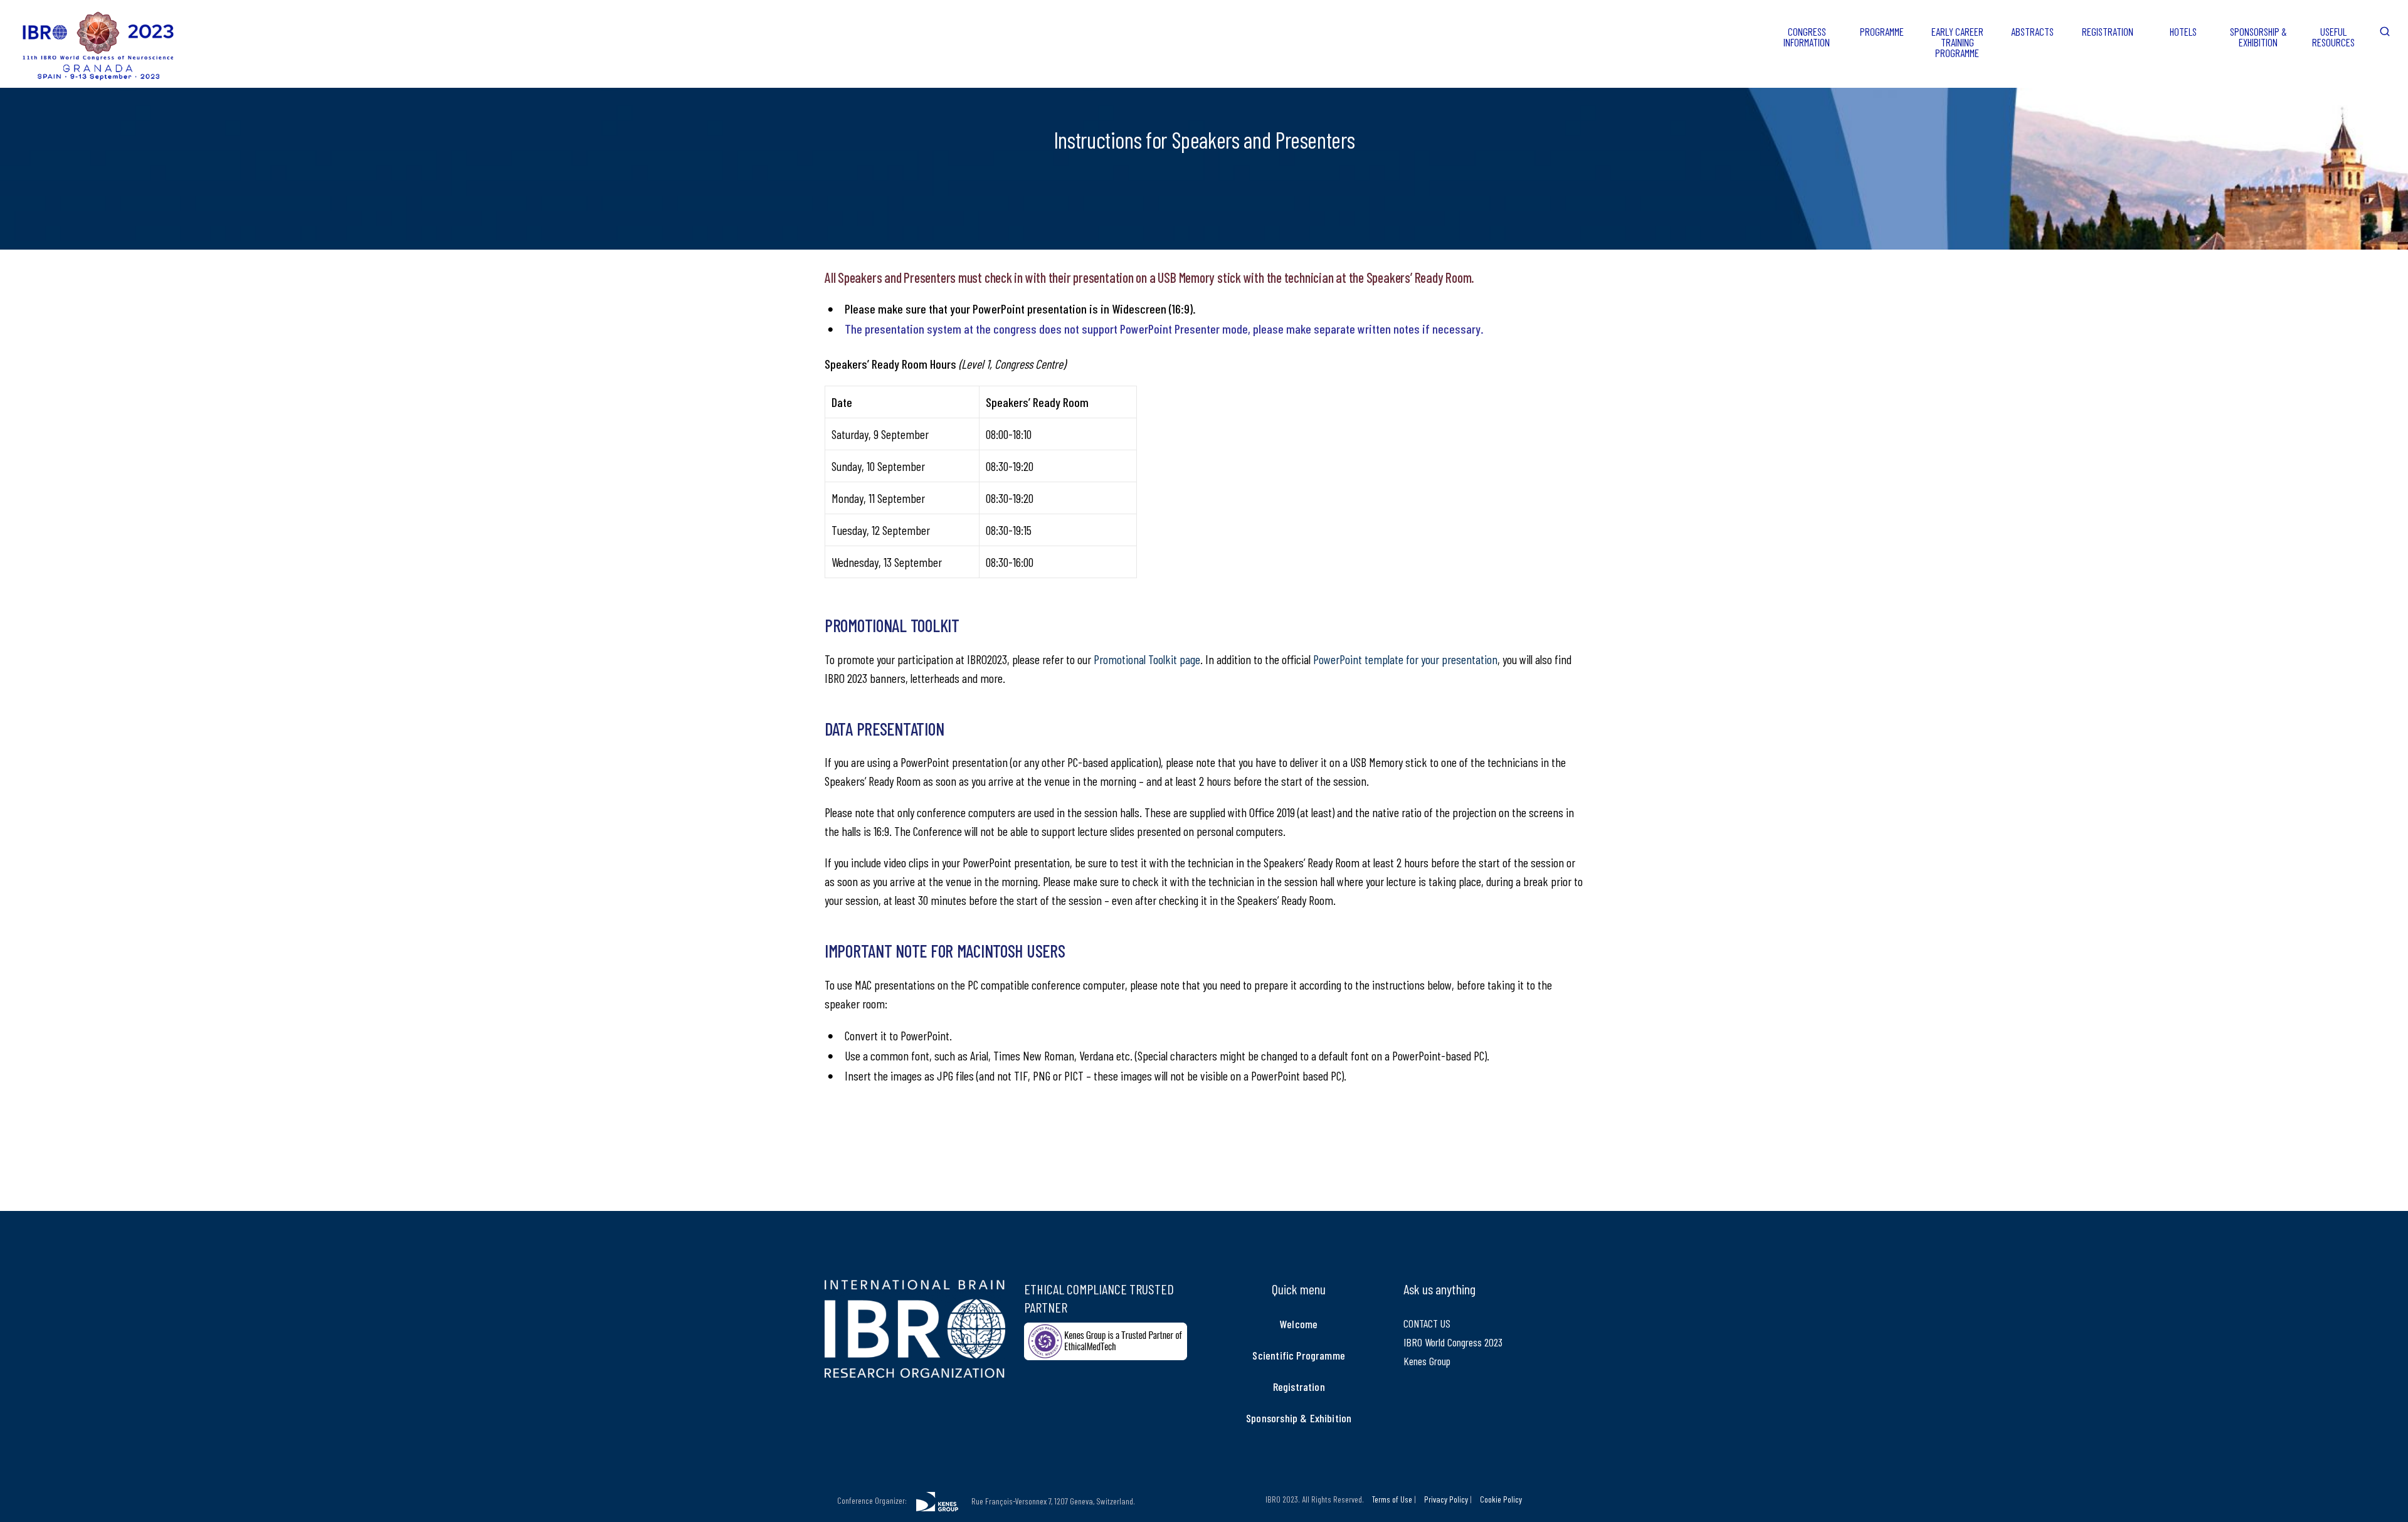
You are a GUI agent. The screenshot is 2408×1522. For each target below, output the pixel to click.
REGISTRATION (2108, 31)
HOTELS (2183, 31)
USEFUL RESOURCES (2333, 37)
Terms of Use (1392, 1499)
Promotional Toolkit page (1147, 659)
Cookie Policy (1501, 1499)
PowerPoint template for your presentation (1405, 659)
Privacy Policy (1446, 1499)
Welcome (1299, 1324)
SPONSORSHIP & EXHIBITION (2258, 37)
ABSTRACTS (2032, 31)
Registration (1299, 1387)
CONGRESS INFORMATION (1807, 37)
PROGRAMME (1882, 31)
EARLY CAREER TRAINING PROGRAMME (1957, 42)
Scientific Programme (1299, 1355)
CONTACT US (1427, 1323)
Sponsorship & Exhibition (1299, 1418)
